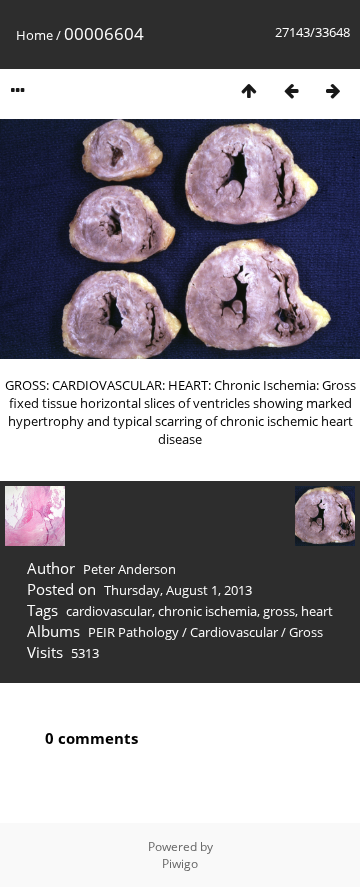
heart (317, 611)
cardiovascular (109, 611)
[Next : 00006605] (333, 90)
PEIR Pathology (133, 632)
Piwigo (180, 863)
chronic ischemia (207, 611)
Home (34, 35)
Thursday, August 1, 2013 (178, 590)
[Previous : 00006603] (291, 90)
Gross (306, 632)
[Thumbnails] (249, 90)
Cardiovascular (234, 632)
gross (279, 611)
